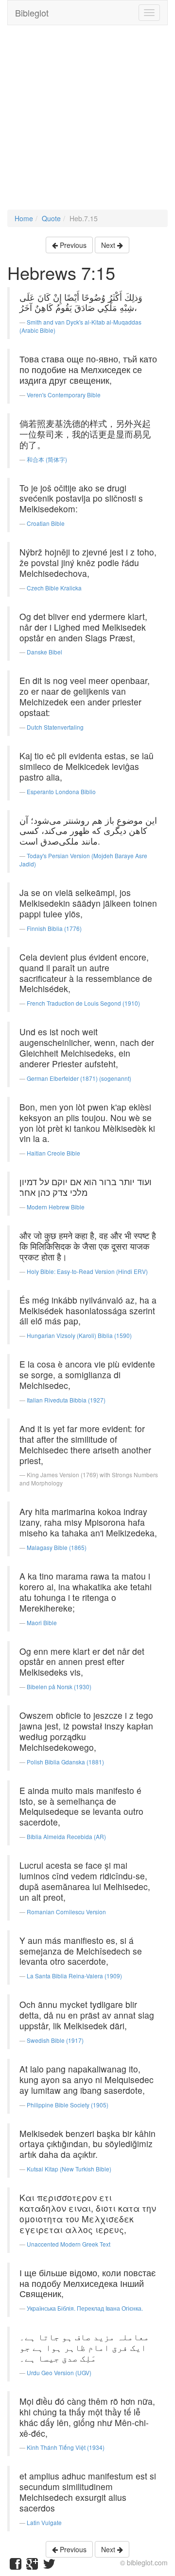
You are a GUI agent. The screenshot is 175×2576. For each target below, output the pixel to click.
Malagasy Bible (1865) (57, 1547)
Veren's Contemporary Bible (64, 395)
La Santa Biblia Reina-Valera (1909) (74, 1976)
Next (109, 245)
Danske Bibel (44, 652)
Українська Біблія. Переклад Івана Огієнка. (85, 2308)
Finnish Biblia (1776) (54, 928)
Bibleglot (32, 13)
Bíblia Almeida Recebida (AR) (66, 1836)
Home (24, 218)
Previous (72, 245)
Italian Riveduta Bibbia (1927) (66, 1400)
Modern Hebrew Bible (56, 1207)
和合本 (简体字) (47, 459)
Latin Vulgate (44, 2522)
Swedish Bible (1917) (55, 2040)
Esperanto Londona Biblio (61, 791)
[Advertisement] (87, 122)
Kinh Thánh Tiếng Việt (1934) (66, 2447)
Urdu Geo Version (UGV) (59, 2372)
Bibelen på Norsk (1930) (59, 1687)
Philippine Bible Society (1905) (68, 2105)
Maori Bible (42, 1622)
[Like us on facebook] (16, 2566)
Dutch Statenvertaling (55, 727)
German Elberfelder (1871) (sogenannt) (79, 1078)
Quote (51, 218)
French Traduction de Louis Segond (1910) (83, 1003)
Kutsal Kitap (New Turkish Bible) (69, 2169)
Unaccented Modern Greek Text (69, 2244)
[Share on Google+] (32, 2566)
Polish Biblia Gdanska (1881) (65, 1762)
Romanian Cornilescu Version (66, 1912)
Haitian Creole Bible (53, 1153)
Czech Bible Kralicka (54, 588)
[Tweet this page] (49, 2566)
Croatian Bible (46, 523)
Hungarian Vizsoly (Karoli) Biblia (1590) (79, 1335)
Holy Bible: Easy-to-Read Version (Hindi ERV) (87, 1271)
